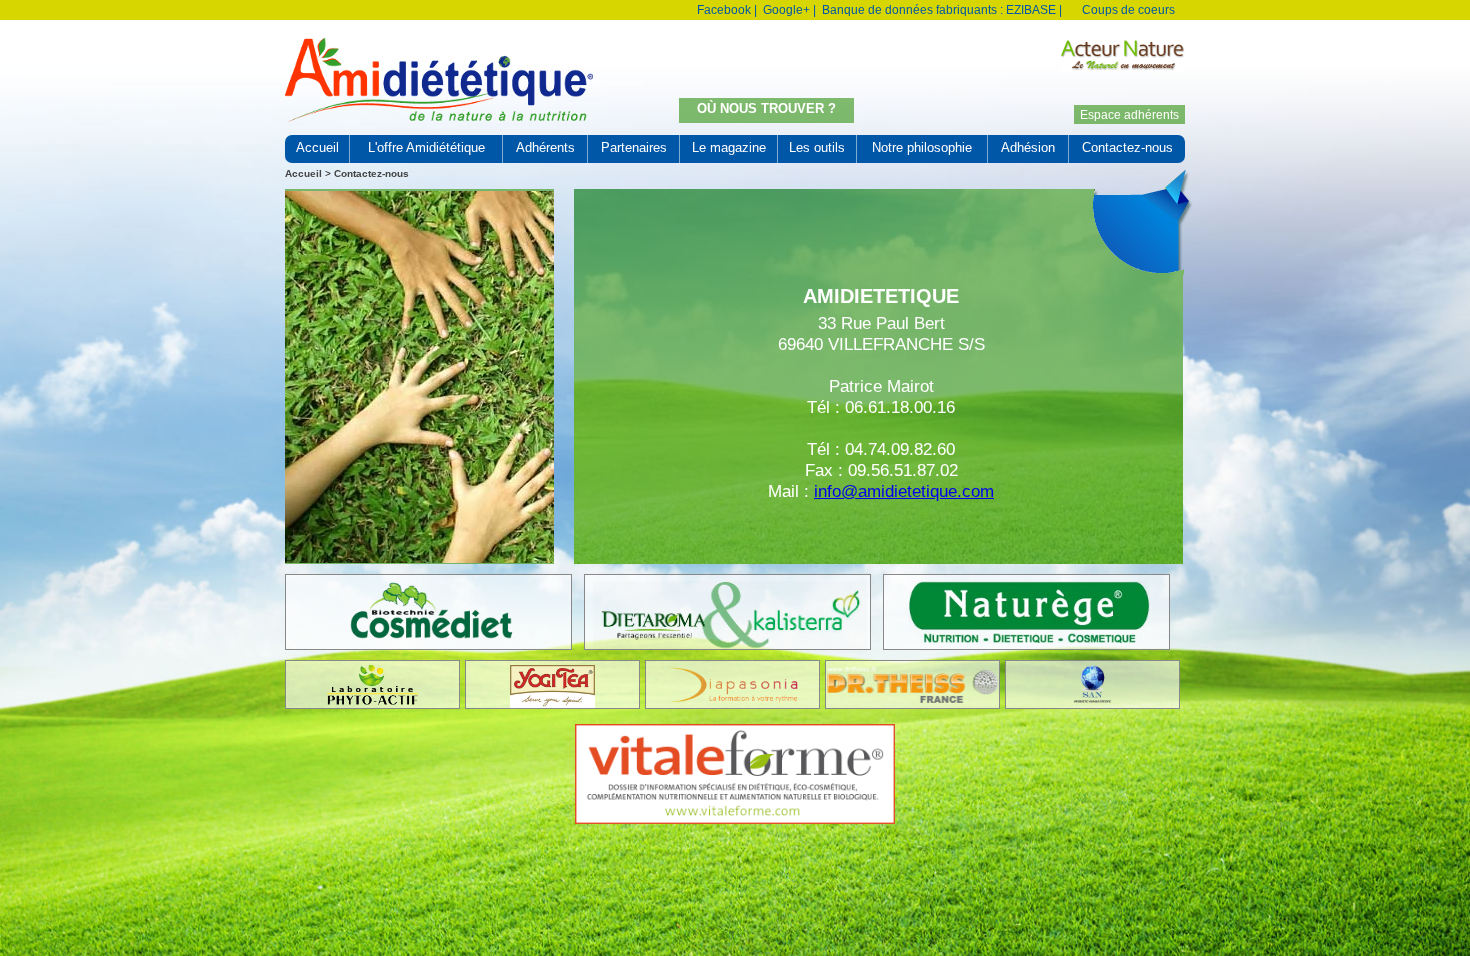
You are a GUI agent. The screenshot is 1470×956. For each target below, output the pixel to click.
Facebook (724, 10)
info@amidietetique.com (904, 491)
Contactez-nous (371, 173)
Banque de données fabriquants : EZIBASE (939, 10)
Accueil (303, 173)
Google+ (786, 10)
